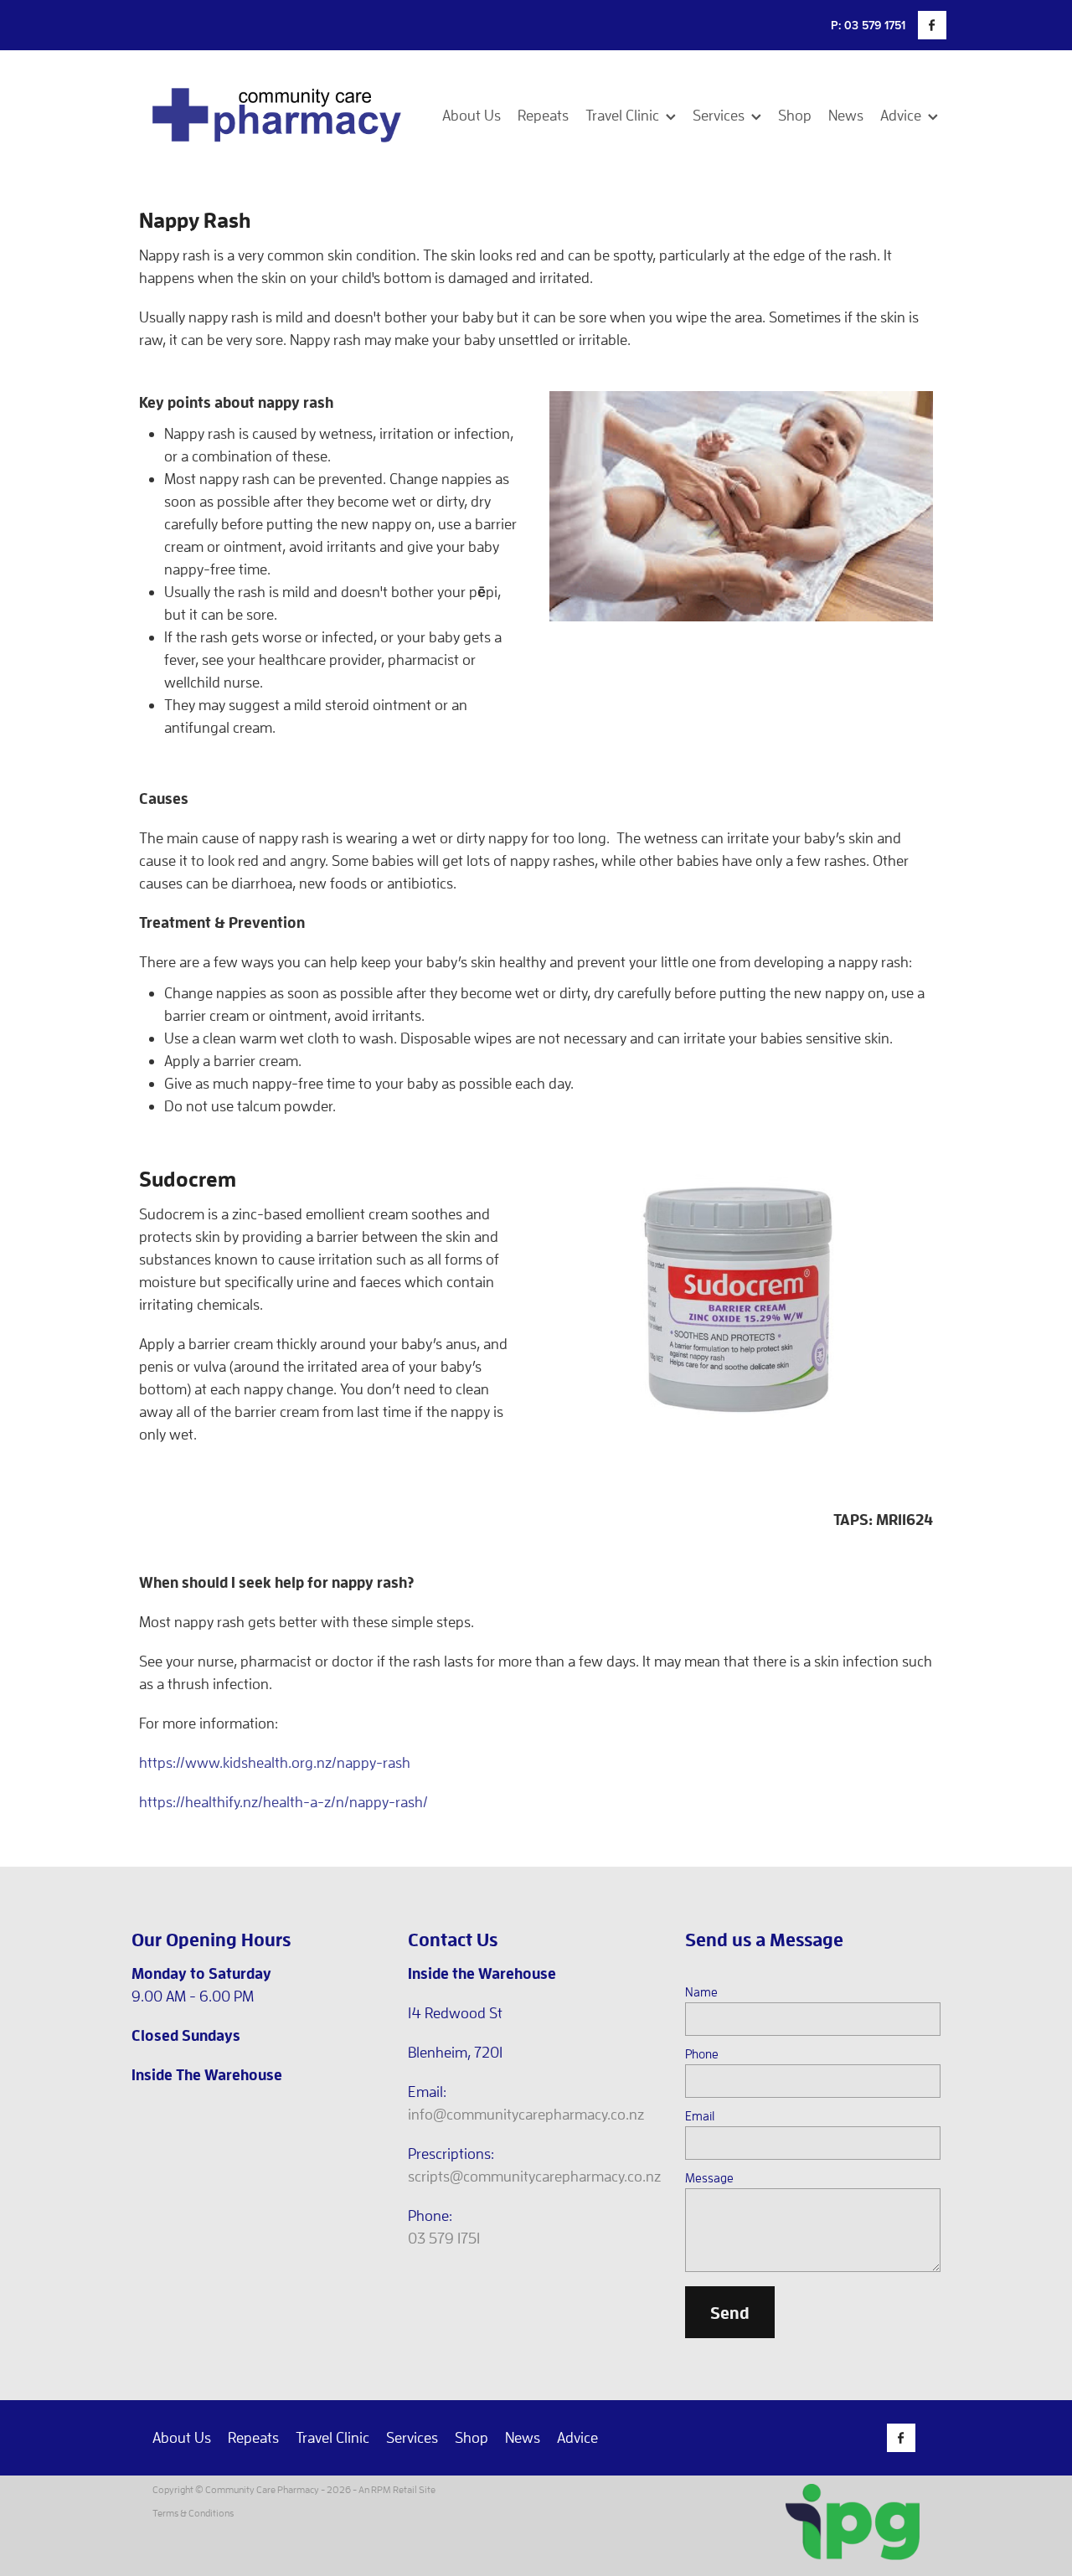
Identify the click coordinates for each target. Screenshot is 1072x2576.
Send (730, 2312)
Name (701, 1992)
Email (700, 2116)
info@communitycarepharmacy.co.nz (526, 2114)
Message (709, 2178)
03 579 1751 (444, 2238)
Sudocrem (188, 1178)
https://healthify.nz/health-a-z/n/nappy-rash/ (283, 1802)
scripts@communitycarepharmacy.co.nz (534, 2176)
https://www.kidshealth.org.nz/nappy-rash (275, 1762)
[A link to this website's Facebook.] (932, 25)
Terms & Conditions (193, 2513)
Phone (702, 2054)
